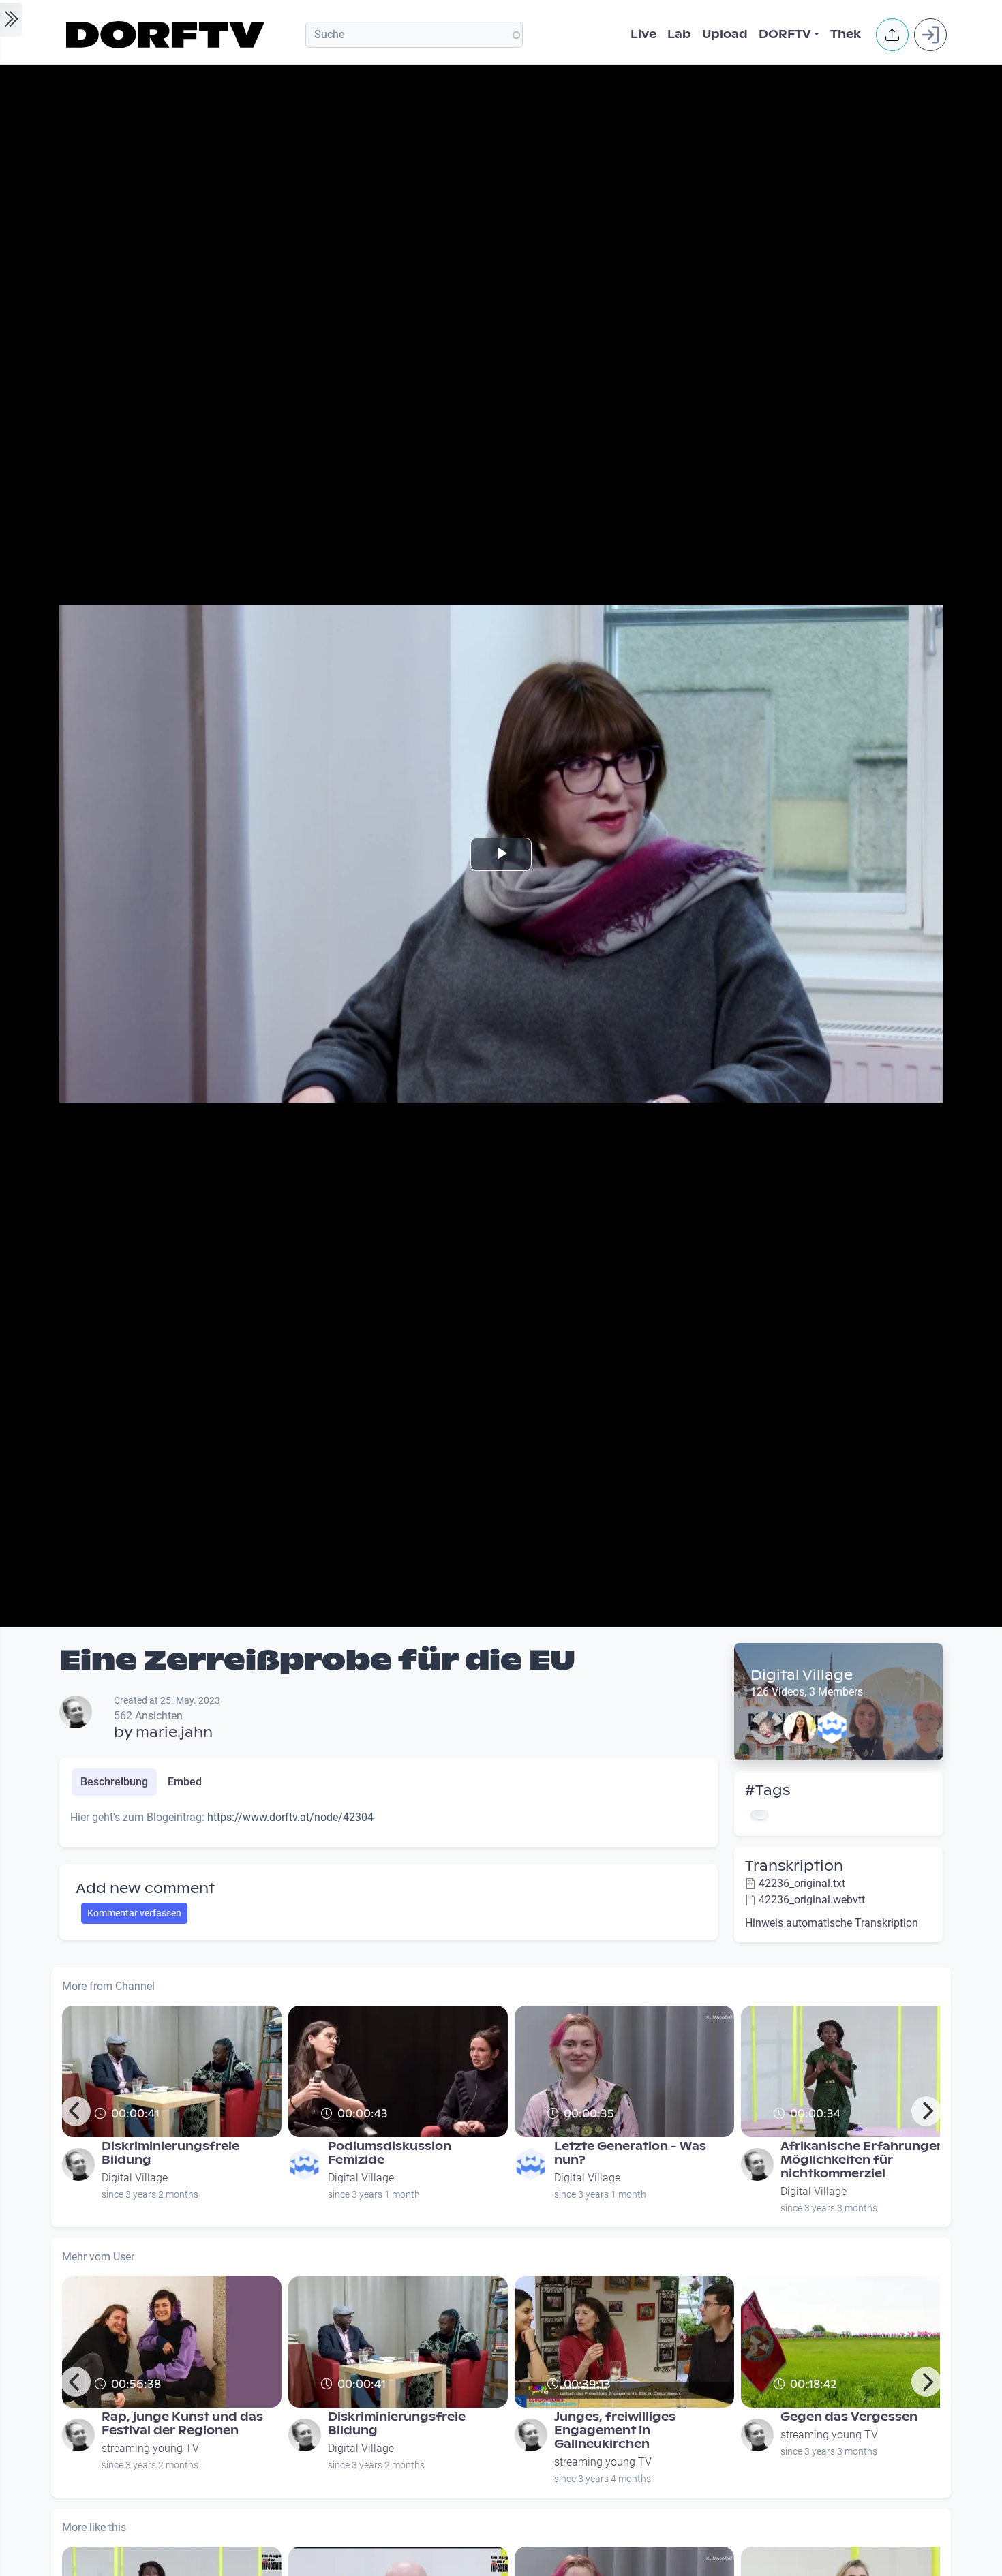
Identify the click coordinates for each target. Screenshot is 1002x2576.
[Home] (167, 35)
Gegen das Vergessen (849, 2417)
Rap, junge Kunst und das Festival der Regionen (182, 2424)
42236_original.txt (802, 1883)
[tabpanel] (389, 1823)
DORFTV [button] (785, 34)
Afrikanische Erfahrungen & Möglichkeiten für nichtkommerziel (869, 2160)
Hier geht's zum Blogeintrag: (162, 2132)
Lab (679, 34)
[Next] (926, 2111)
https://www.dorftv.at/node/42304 (290, 1817)
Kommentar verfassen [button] (134, 1913)
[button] (892, 35)
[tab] (114, 1782)
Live (643, 34)
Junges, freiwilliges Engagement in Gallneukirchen (615, 2431)
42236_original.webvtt (812, 1900)
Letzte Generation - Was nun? (630, 2153)
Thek (846, 34)
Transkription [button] (794, 1866)
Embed (185, 1782)
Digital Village (802, 1675)
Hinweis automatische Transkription (832, 1923)
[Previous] (76, 2111)
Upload (725, 34)
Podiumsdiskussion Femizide (390, 2153)
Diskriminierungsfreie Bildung (170, 2153)
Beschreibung (114, 1782)
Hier (331, 2132)
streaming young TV (150, 2448)
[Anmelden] (930, 35)
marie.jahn (174, 1732)
